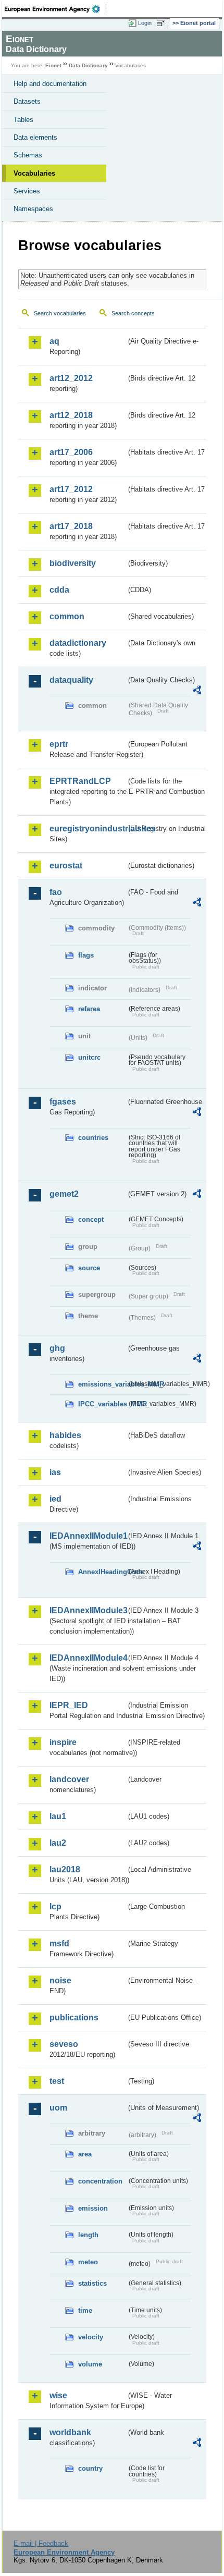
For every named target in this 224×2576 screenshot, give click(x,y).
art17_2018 (71, 526)
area (85, 2154)
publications (74, 2017)
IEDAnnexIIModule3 (88, 1610)
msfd (59, 1943)
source (89, 1268)
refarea (89, 1009)
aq (54, 341)
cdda (59, 590)
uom (58, 2108)
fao (56, 892)
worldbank (70, 2432)
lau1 (58, 1816)
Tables (23, 120)
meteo (88, 2262)
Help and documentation (50, 84)
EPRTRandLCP (80, 781)
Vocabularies (34, 173)
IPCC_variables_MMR (102, 1404)
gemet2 (64, 1194)
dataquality (71, 680)
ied (55, 1499)
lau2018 (65, 1869)
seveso (64, 2044)
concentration (100, 2181)
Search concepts (133, 313)
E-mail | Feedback (41, 2543)
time (85, 2310)
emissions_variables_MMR (102, 1384)
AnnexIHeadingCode (102, 1572)
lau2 (58, 1843)
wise (58, 2395)
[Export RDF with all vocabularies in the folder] (197, 691)
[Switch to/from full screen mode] (163, 23)
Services (27, 191)
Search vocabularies (60, 313)
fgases (63, 1102)
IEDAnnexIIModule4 (88, 1658)
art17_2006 (71, 452)
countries (93, 1138)
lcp (55, 1906)
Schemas (28, 155)
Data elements (35, 137)
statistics (92, 2283)
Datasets (27, 101)
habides (65, 1435)
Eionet (53, 65)
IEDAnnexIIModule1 (88, 1536)
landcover (69, 1779)
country (90, 2468)
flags (86, 955)
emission (93, 2208)
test (57, 2081)
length (88, 2235)
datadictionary (78, 643)
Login (145, 23)
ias (55, 1472)
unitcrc (89, 1057)
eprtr (59, 744)
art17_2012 (71, 489)
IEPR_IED (69, 1705)
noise (60, 1980)
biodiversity (73, 563)
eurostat (66, 866)
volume (90, 2364)
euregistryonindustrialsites (88, 829)
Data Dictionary (88, 65)
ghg (57, 1348)
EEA (55, 9)
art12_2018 (71, 415)
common (67, 616)
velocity (91, 2337)
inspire (63, 1742)
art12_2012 (71, 378)
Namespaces (33, 209)
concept (91, 1219)
